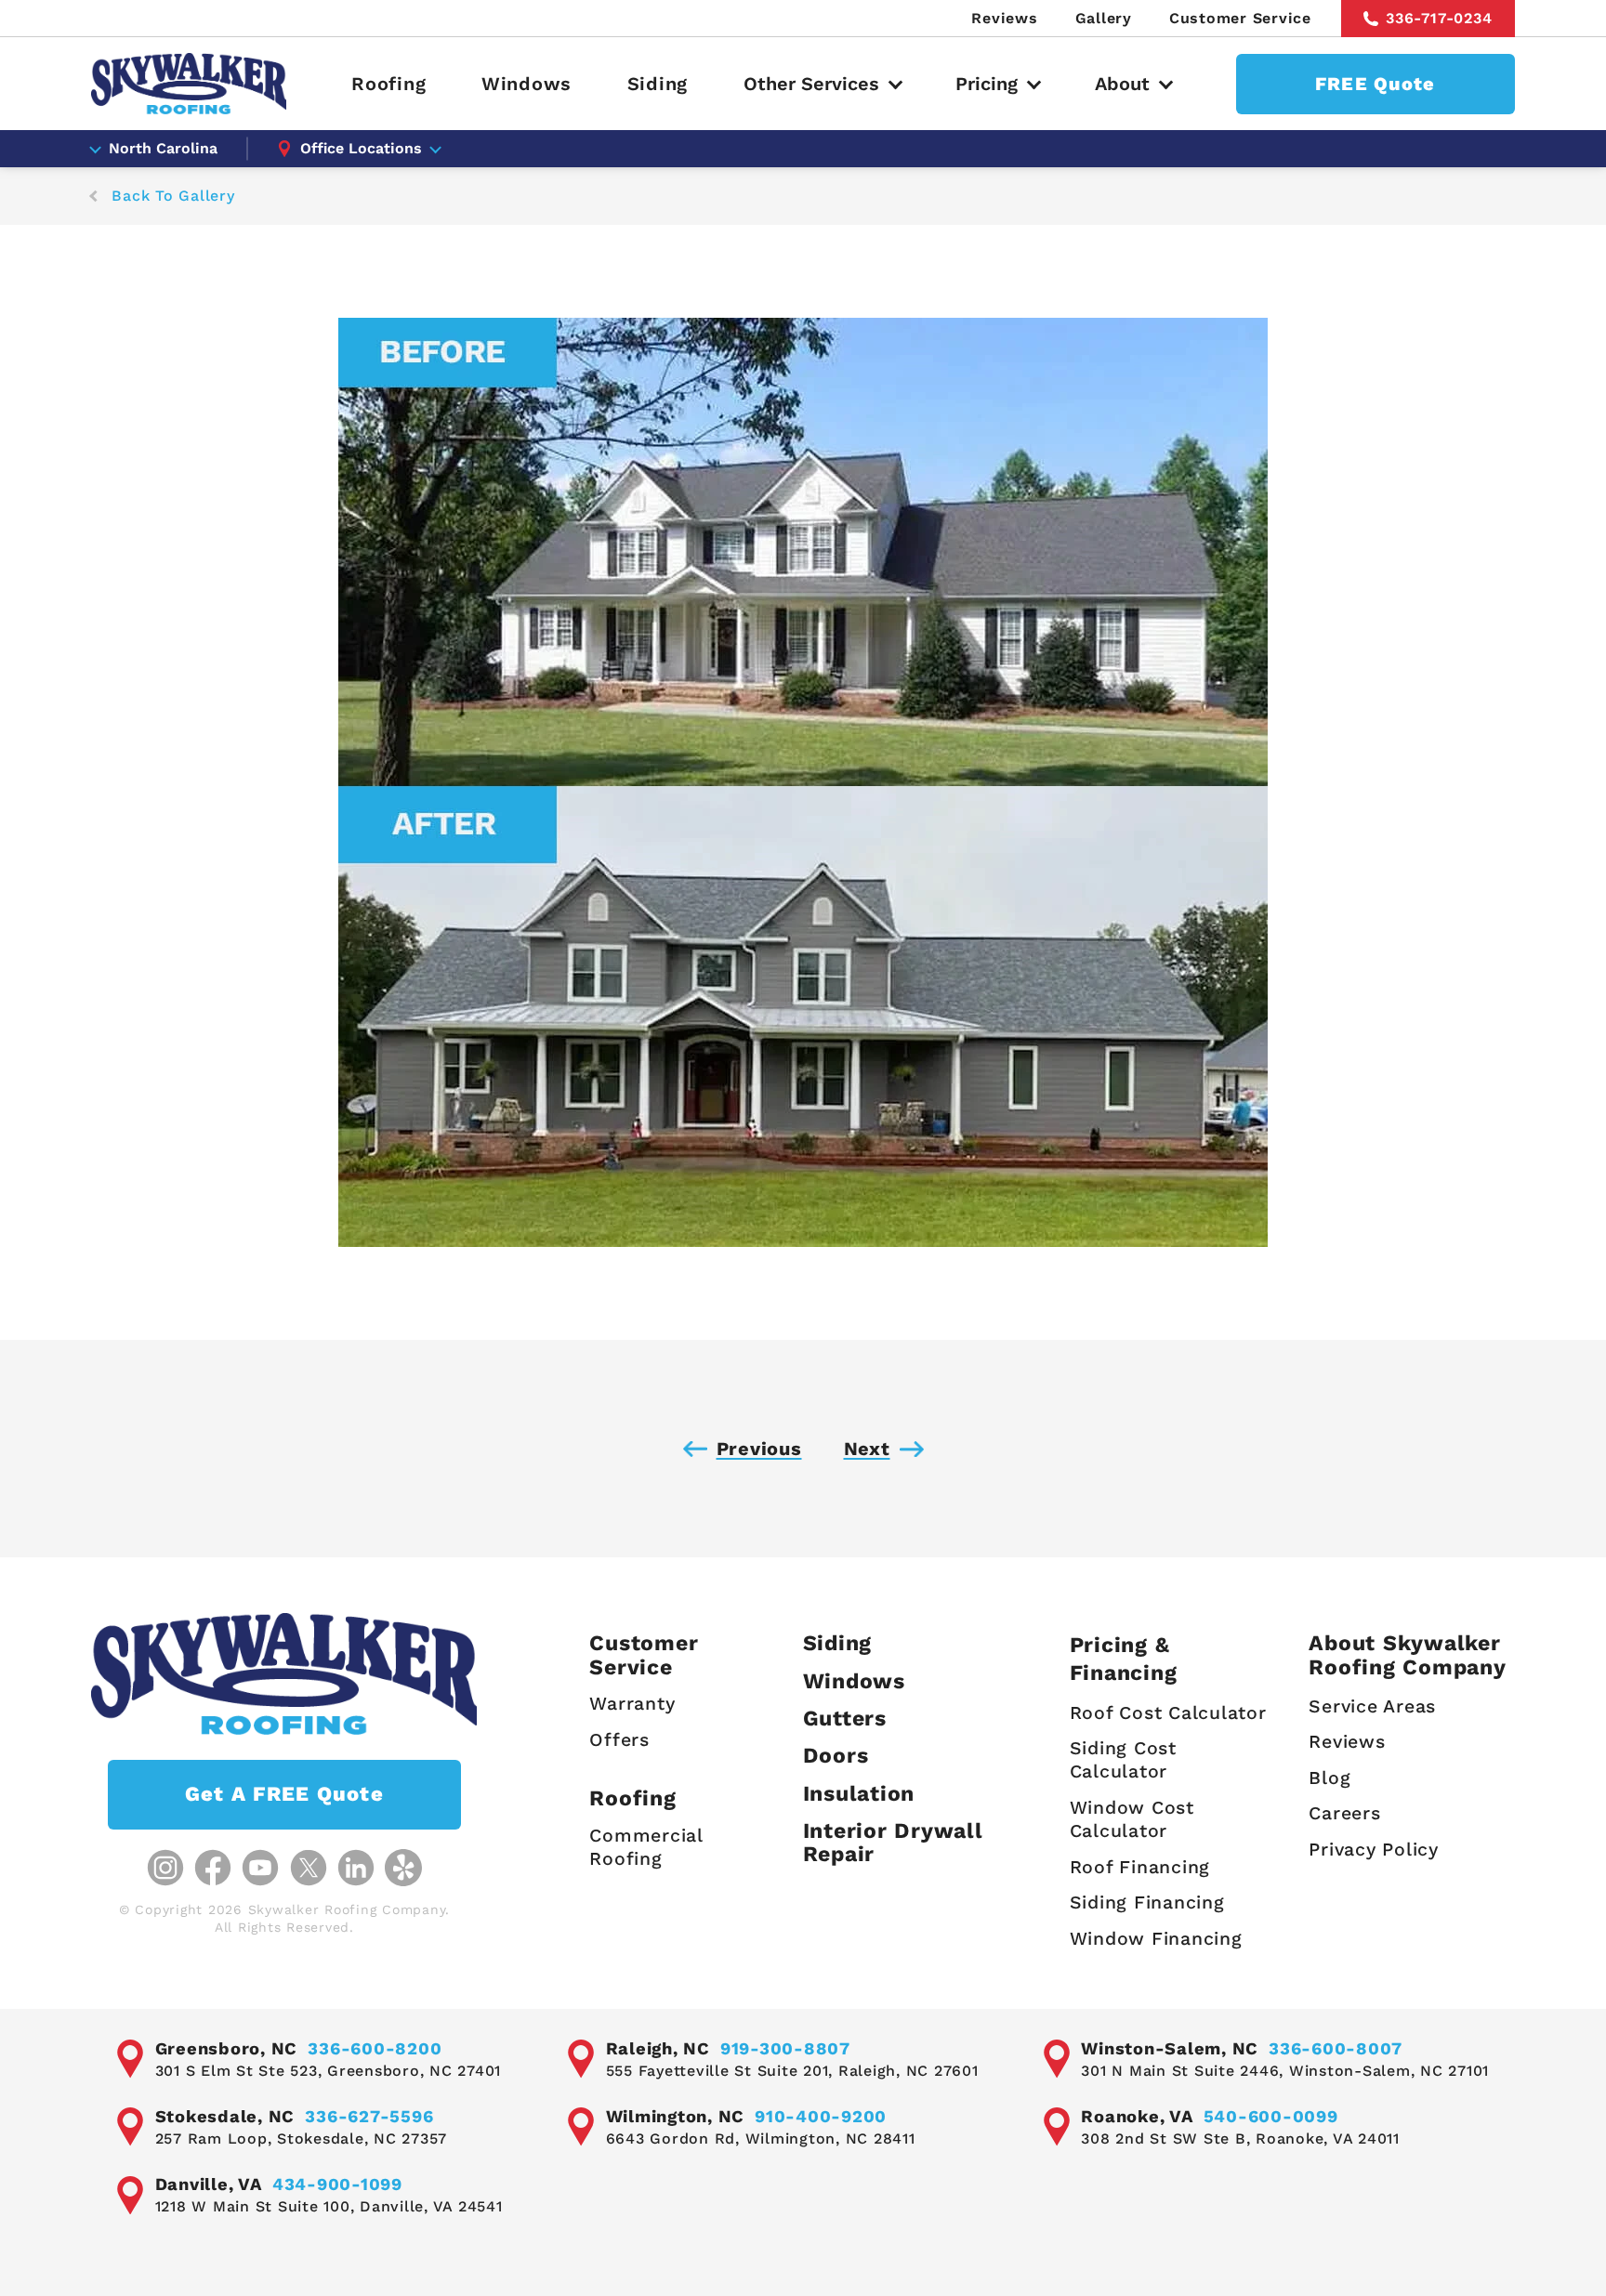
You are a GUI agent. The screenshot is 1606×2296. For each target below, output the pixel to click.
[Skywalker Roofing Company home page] (189, 84)
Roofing (388, 84)
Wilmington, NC (676, 2116)
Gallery (1104, 18)
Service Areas (1372, 1706)
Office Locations (361, 148)
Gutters (845, 1719)
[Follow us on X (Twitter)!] (309, 1868)
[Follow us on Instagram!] (165, 1868)
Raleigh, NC (658, 2048)
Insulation (859, 1794)
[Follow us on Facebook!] (213, 1868)
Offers (619, 1740)
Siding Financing (1147, 1902)
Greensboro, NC (227, 2048)
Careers (1344, 1813)
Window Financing (1156, 1939)
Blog (1330, 1778)
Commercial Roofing (646, 1847)
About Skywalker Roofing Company (1407, 1655)
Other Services (811, 84)
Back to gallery (173, 196)
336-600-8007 (1336, 2048)
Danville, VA (209, 2184)
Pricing (987, 84)
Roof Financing (1140, 1867)
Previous (759, 1449)
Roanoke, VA (1137, 2116)
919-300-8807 (785, 2048)
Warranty (632, 1704)
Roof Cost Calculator (1168, 1713)
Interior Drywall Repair (893, 1843)
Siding (658, 84)
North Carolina (163, 148)
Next (867, 1449)
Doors (836, 1756)
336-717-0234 (1439, 18)
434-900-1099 (337, 2184)
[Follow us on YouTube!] (260, 1868)
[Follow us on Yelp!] (403, 1868)
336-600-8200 (375, 2048)
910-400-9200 (821, 2116)
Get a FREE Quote (284, 1794)
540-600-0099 (1271, 2116)
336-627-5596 (369, 2116)
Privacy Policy (1374, 1850)
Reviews (1004, 18)
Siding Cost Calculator (1123, 1760)
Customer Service (1240, 18)
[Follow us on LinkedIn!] (356, 1868)
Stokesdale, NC (225, 2116)
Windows (527, 84)
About (1122, 84)
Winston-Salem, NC (1170, 2048)
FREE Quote (1376, 84)
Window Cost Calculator (1132, 1819)
